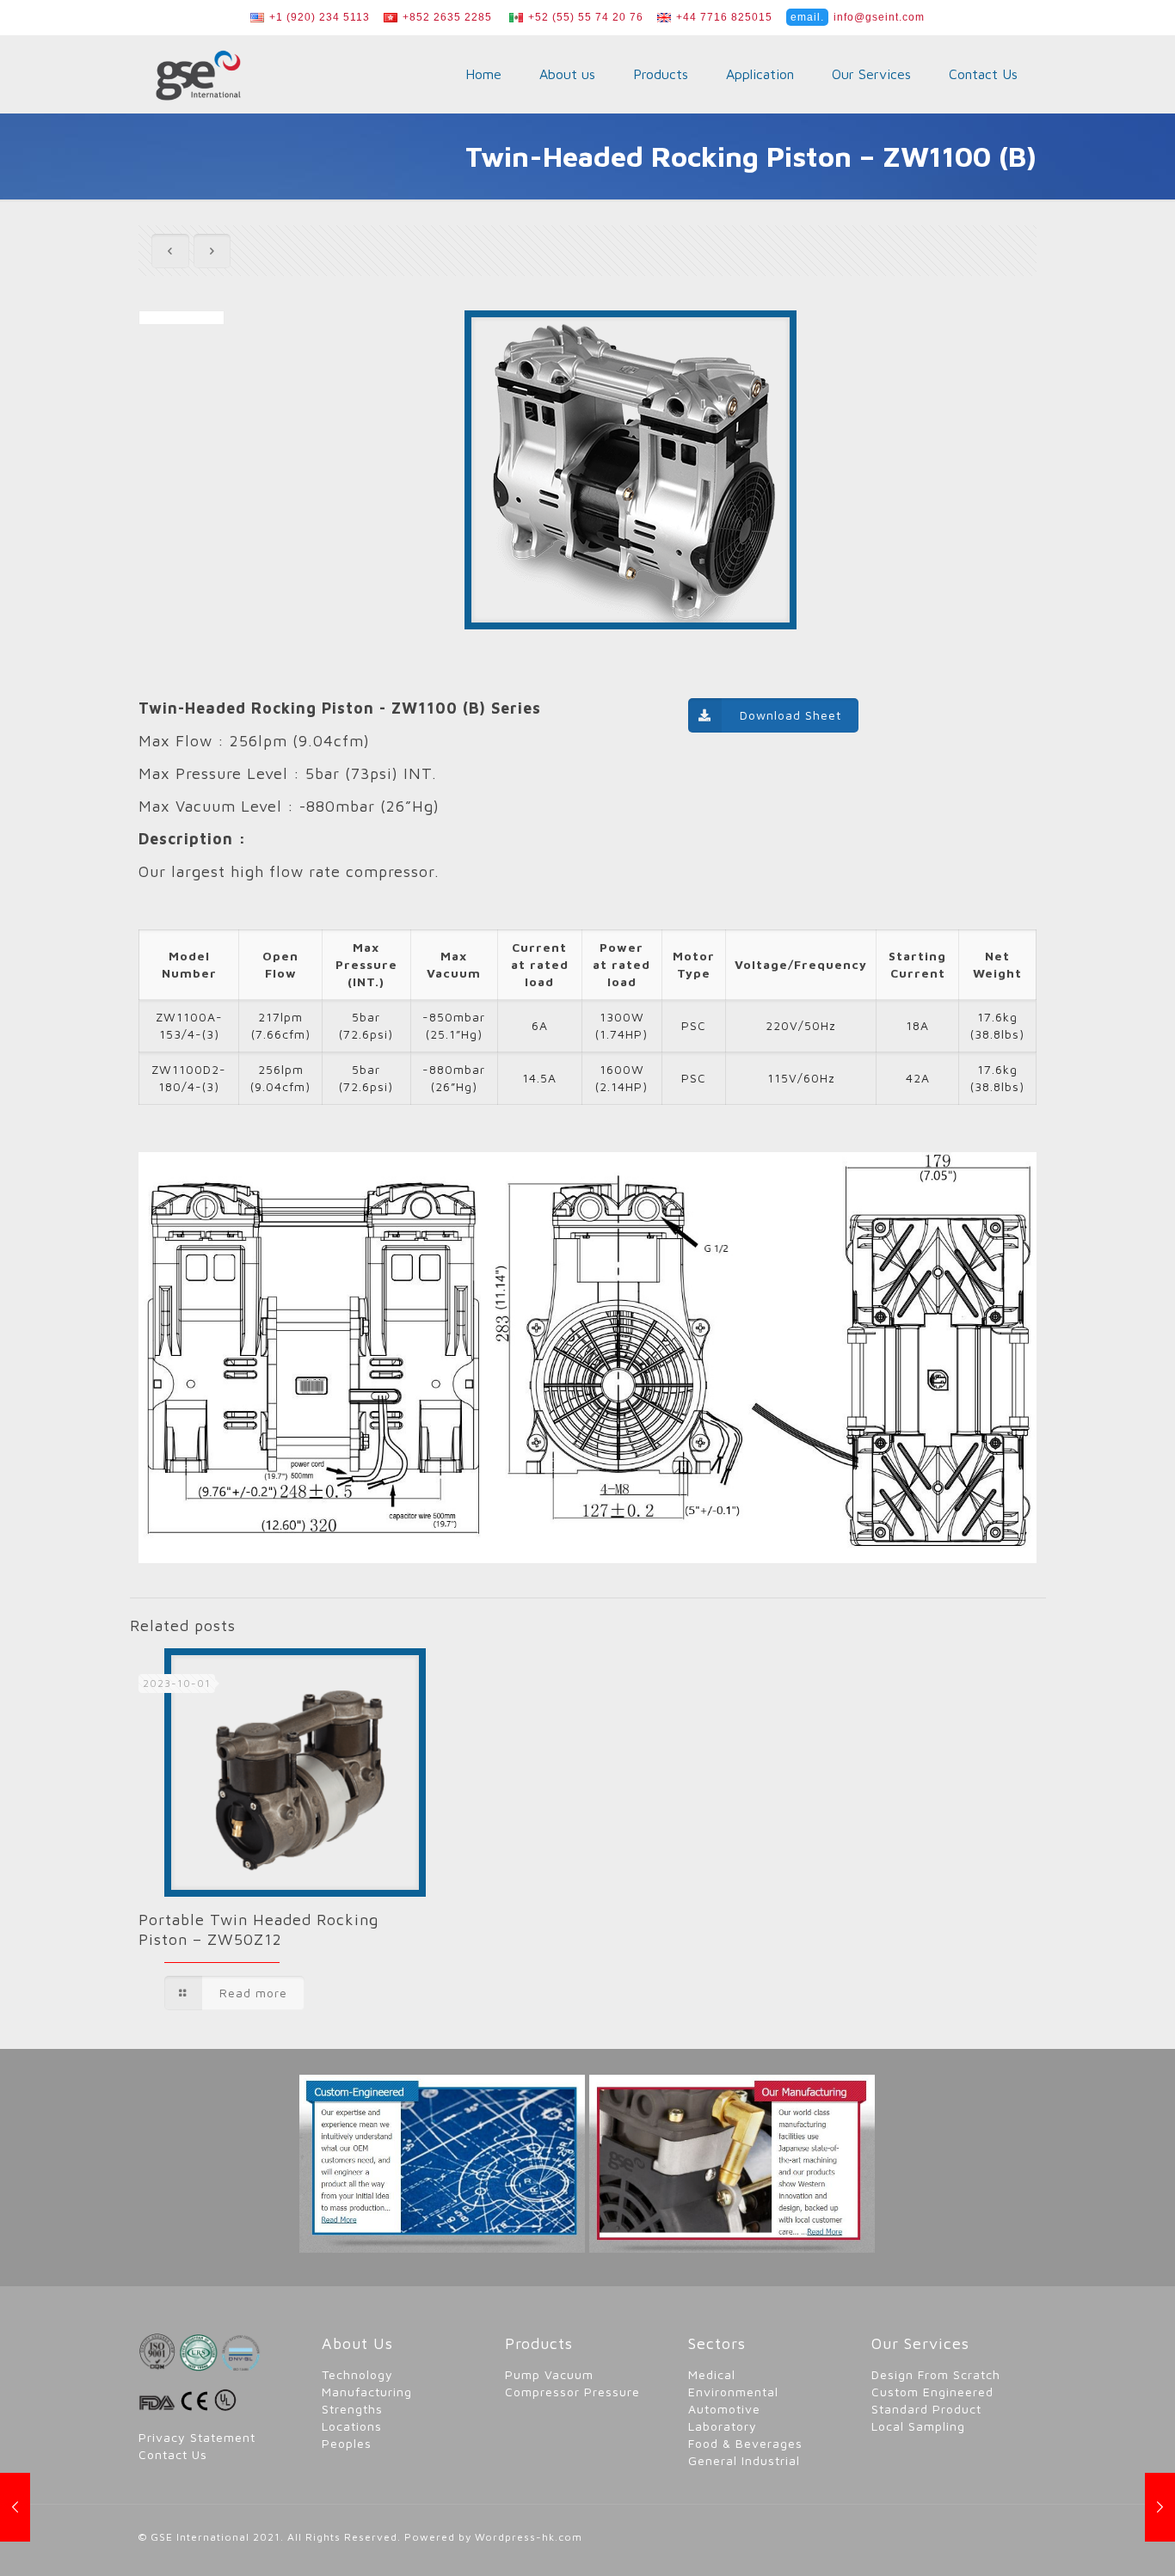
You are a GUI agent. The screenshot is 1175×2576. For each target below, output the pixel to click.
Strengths (352, 2409)
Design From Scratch (936, 2374)
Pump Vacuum (549, 2374)
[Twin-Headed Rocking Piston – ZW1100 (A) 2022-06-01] (15, 2507)
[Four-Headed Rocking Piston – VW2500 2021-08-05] (1160, 2507)
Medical (712, 2374)
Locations (352, 2426)
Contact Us (173, 2454)
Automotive (724, 2409)
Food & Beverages (745, 2443)
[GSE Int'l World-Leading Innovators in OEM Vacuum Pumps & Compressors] (198, 74)
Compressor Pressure (572, 2392)
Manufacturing (367, 2392)
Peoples (347, 2443)
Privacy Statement (197, 2437)
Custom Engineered (932, 2392)
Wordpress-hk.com (529, 2537)
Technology (357, 2374)
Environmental (733, 2392)
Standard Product (926, 2409)
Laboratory (723, 2426)
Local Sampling (918, 2426)
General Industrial (744, 2460)
